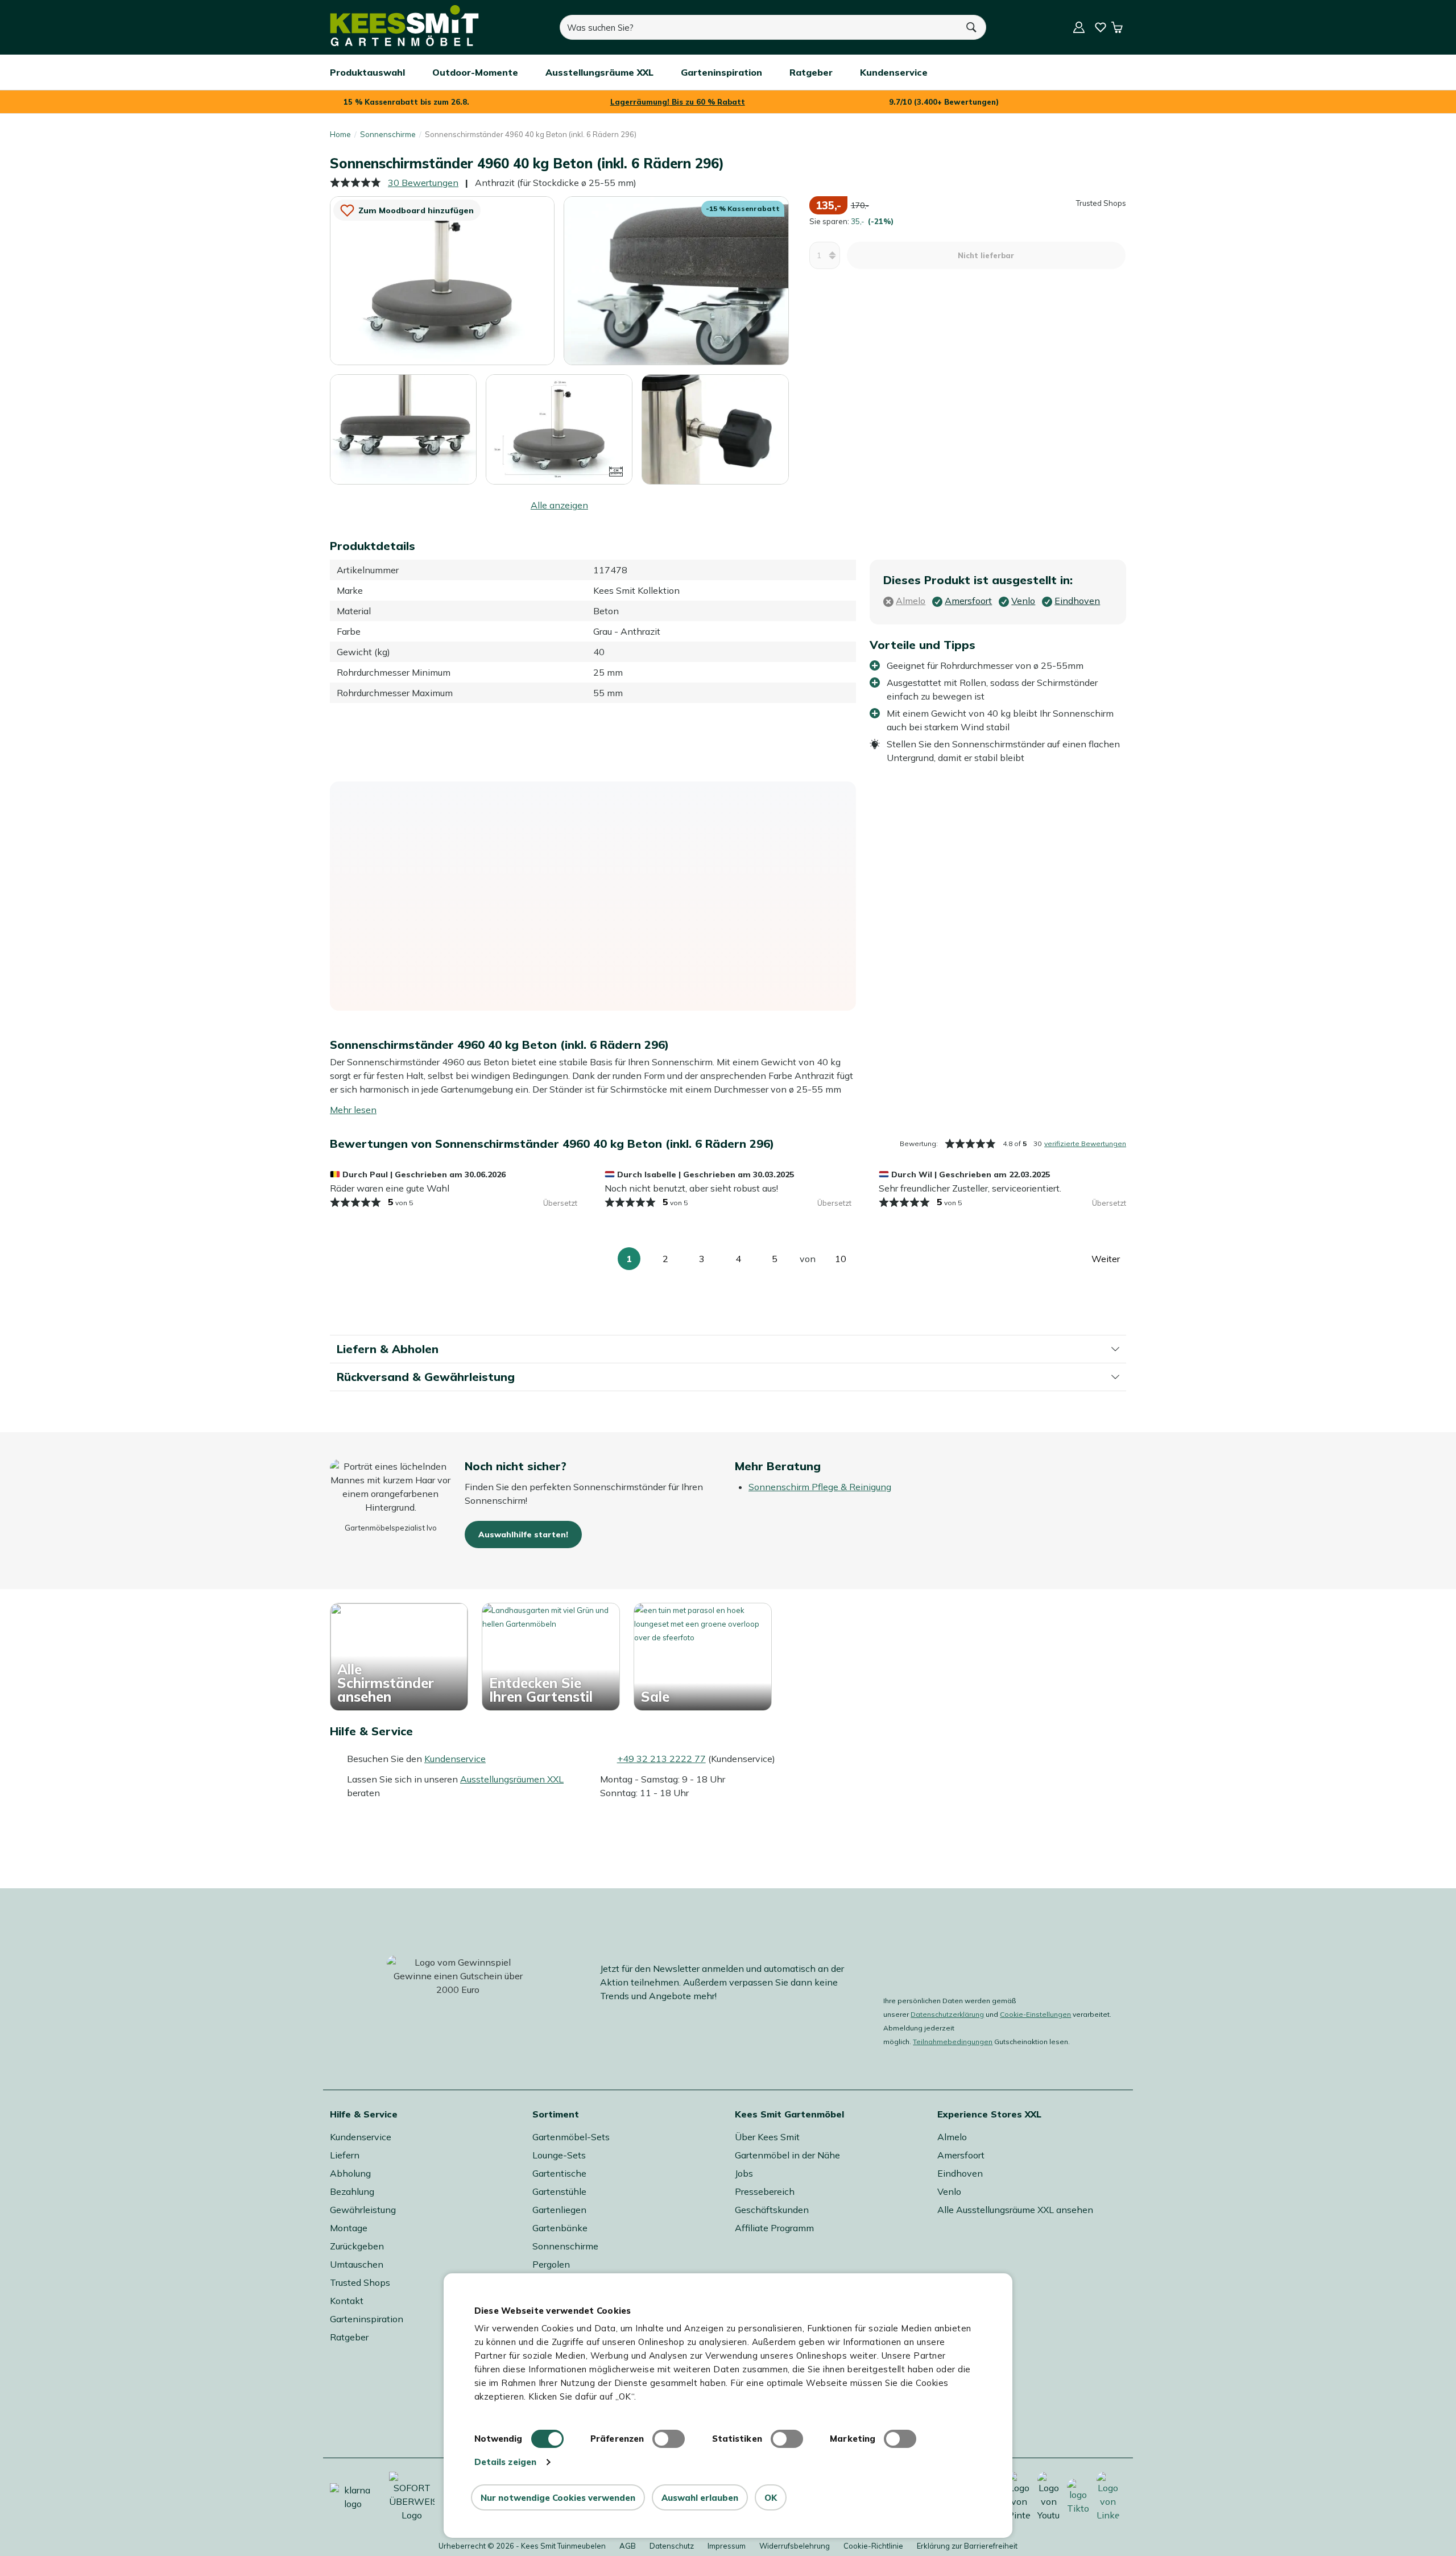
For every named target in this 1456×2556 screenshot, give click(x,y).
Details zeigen (505, 2462)
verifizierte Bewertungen (1085, 1143)
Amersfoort (961, 2155)
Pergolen (551, 2264)
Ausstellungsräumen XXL (512, 1779)
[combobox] (759, 27)
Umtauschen (357, 2264)
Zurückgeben (357, 2246)
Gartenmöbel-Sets (571, 2137)
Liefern (345, 2155)
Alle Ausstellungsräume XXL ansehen (1015, 2210)
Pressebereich (765, 2191)
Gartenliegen (559, 2210)
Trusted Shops (360, 2282)
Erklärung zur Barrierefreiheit (967, 2546)
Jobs (744, 2173)
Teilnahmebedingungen (953, 2042)
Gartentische (559, 2173)
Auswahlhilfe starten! (523, 1535)
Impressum (727, 2546)
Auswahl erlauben (700, 2498)
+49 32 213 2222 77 (661, 1759)
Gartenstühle (559, 2191)
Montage (349, 2228)
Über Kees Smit (767, 2137)
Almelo (952, 2137)
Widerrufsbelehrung (795, 2546)
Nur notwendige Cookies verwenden (558, 2498)
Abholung (350, 2173)
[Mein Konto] (1079, 27)
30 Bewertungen (423, 183)
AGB (628, 2546)
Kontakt (347, 2301)
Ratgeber (349, 2337)
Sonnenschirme (388, 134)
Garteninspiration (367, 2319)
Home (340, 134)
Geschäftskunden (772, 2210)
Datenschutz (672, 2546)
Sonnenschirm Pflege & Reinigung (820, 1487)
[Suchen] (972, 27)
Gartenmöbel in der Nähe (787, 2155)
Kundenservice (455, 1759)
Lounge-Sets (559, 2155)
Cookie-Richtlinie (873, 2546)
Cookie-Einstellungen (1035, 2014)
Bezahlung (352, 2191)
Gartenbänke (560, 2228)
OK (771, 2498)
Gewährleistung (363, 2210)
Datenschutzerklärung (947, 2014)
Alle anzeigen (559, 505)
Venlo (949, 2191)
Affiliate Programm (774, 2228)
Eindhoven (960, 2173)
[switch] (669, 2439)
